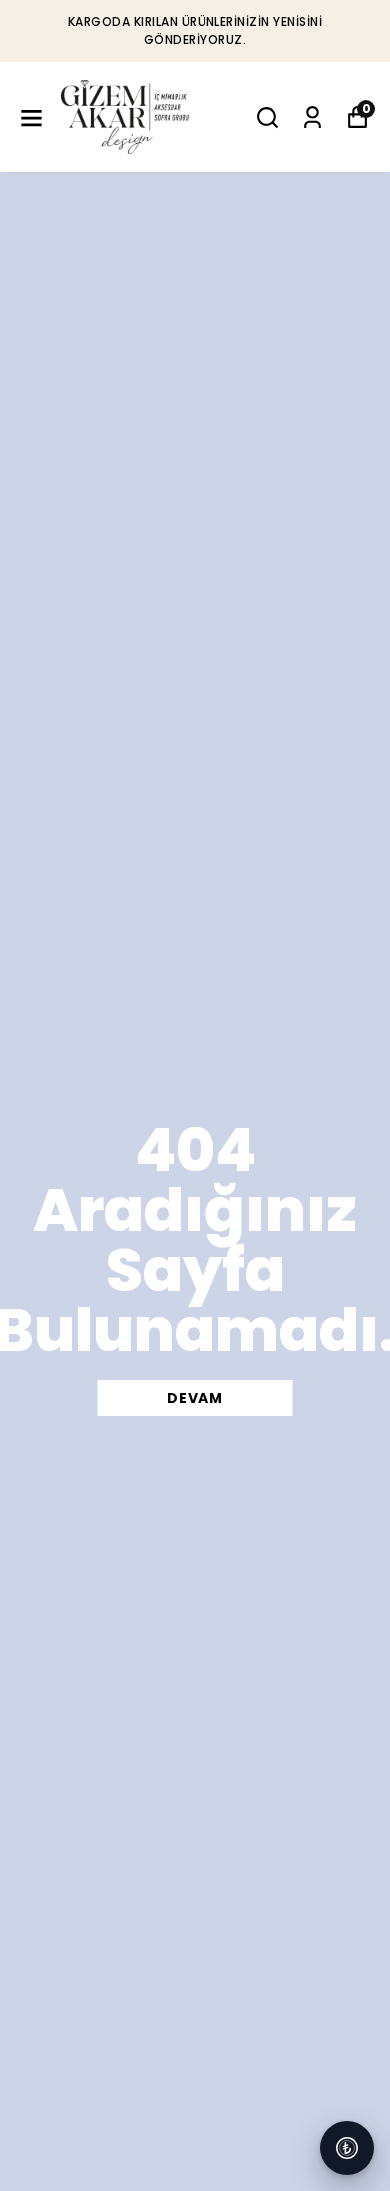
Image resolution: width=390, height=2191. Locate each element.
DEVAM (195, 1398)
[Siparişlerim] (312, 117)
